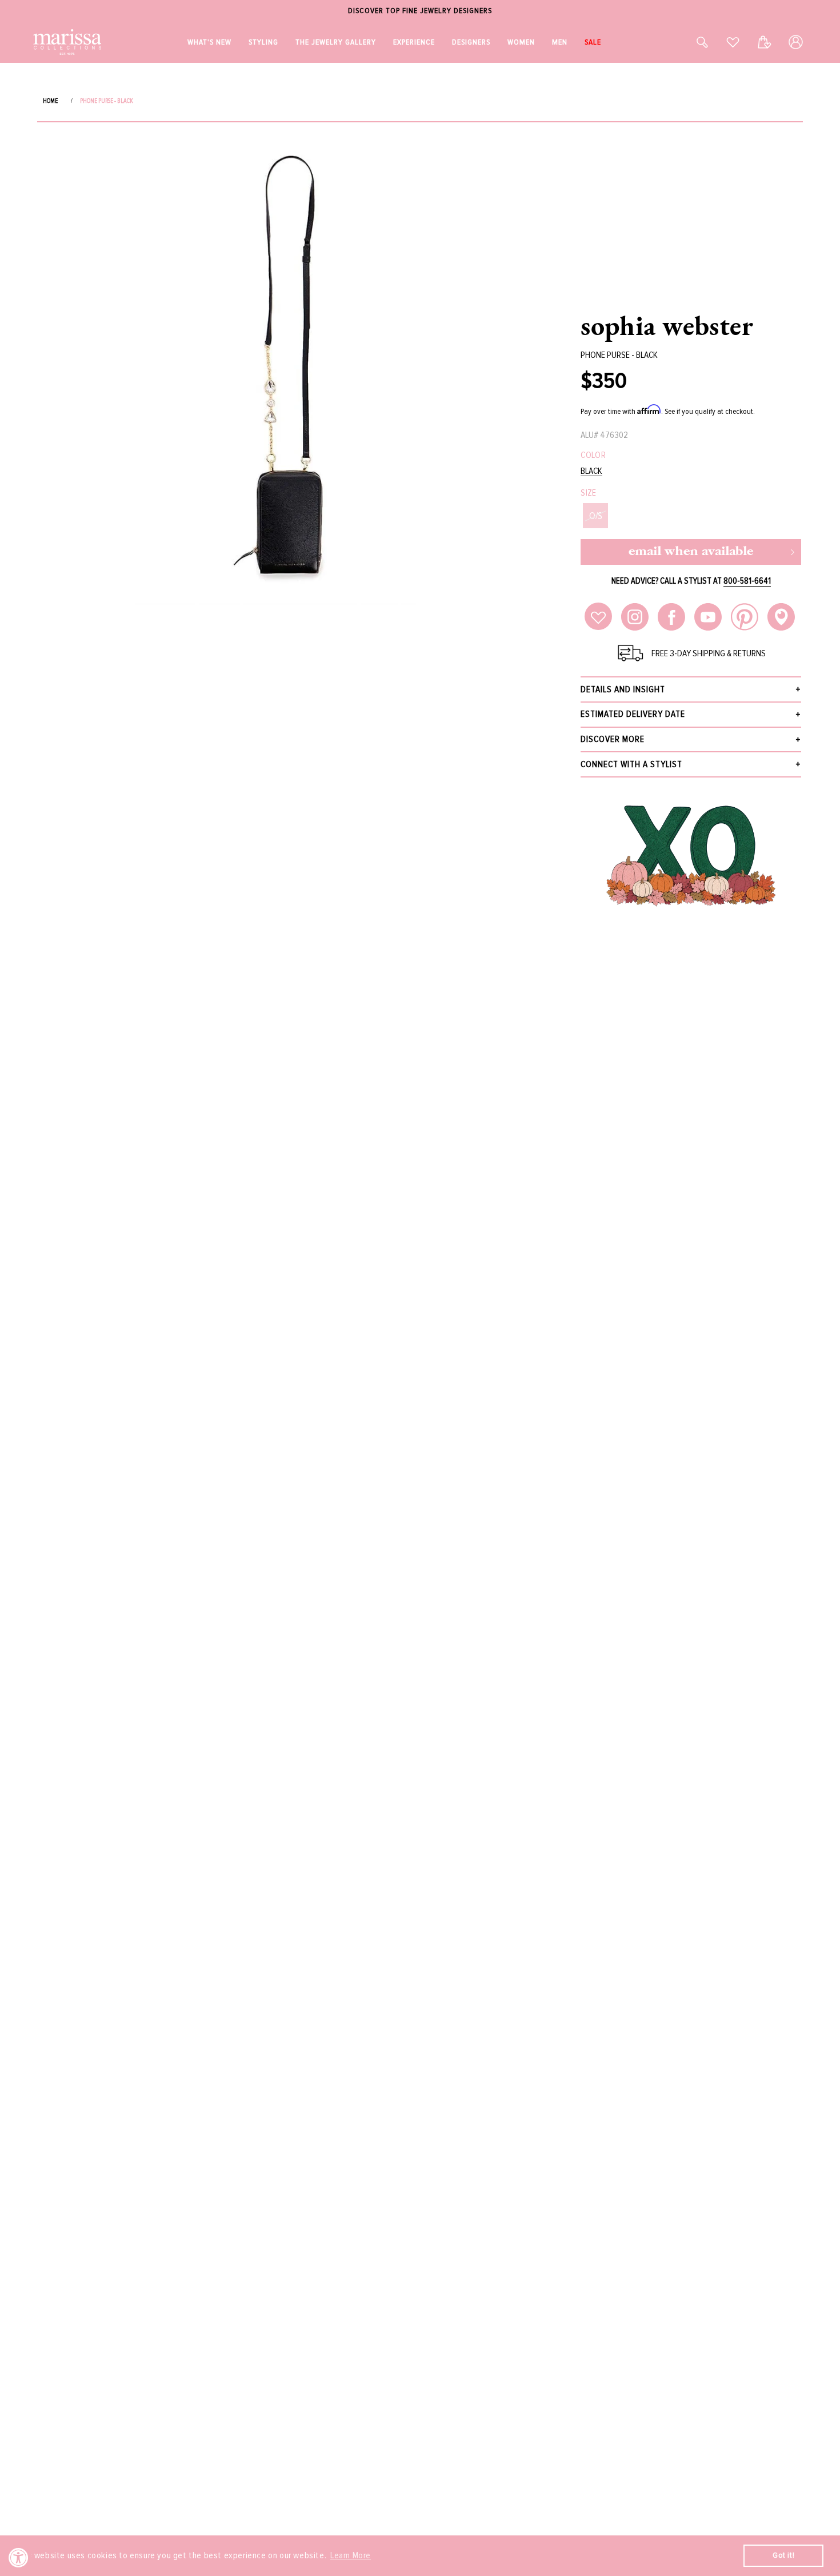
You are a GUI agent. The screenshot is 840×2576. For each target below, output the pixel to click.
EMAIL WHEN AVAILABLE (691, 552)
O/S (596, 516)
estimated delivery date (633, 714)
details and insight (623, 689)
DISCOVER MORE (613, 739)
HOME (50, 101)
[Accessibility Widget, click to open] (19, 2557)
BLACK (591, 471)
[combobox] (690, 42)
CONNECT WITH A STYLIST (631, 764)
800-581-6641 (747, 581)
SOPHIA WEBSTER (667, 325)
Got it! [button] (783, 2555)
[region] (420, 11)
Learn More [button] (351, 2555)
